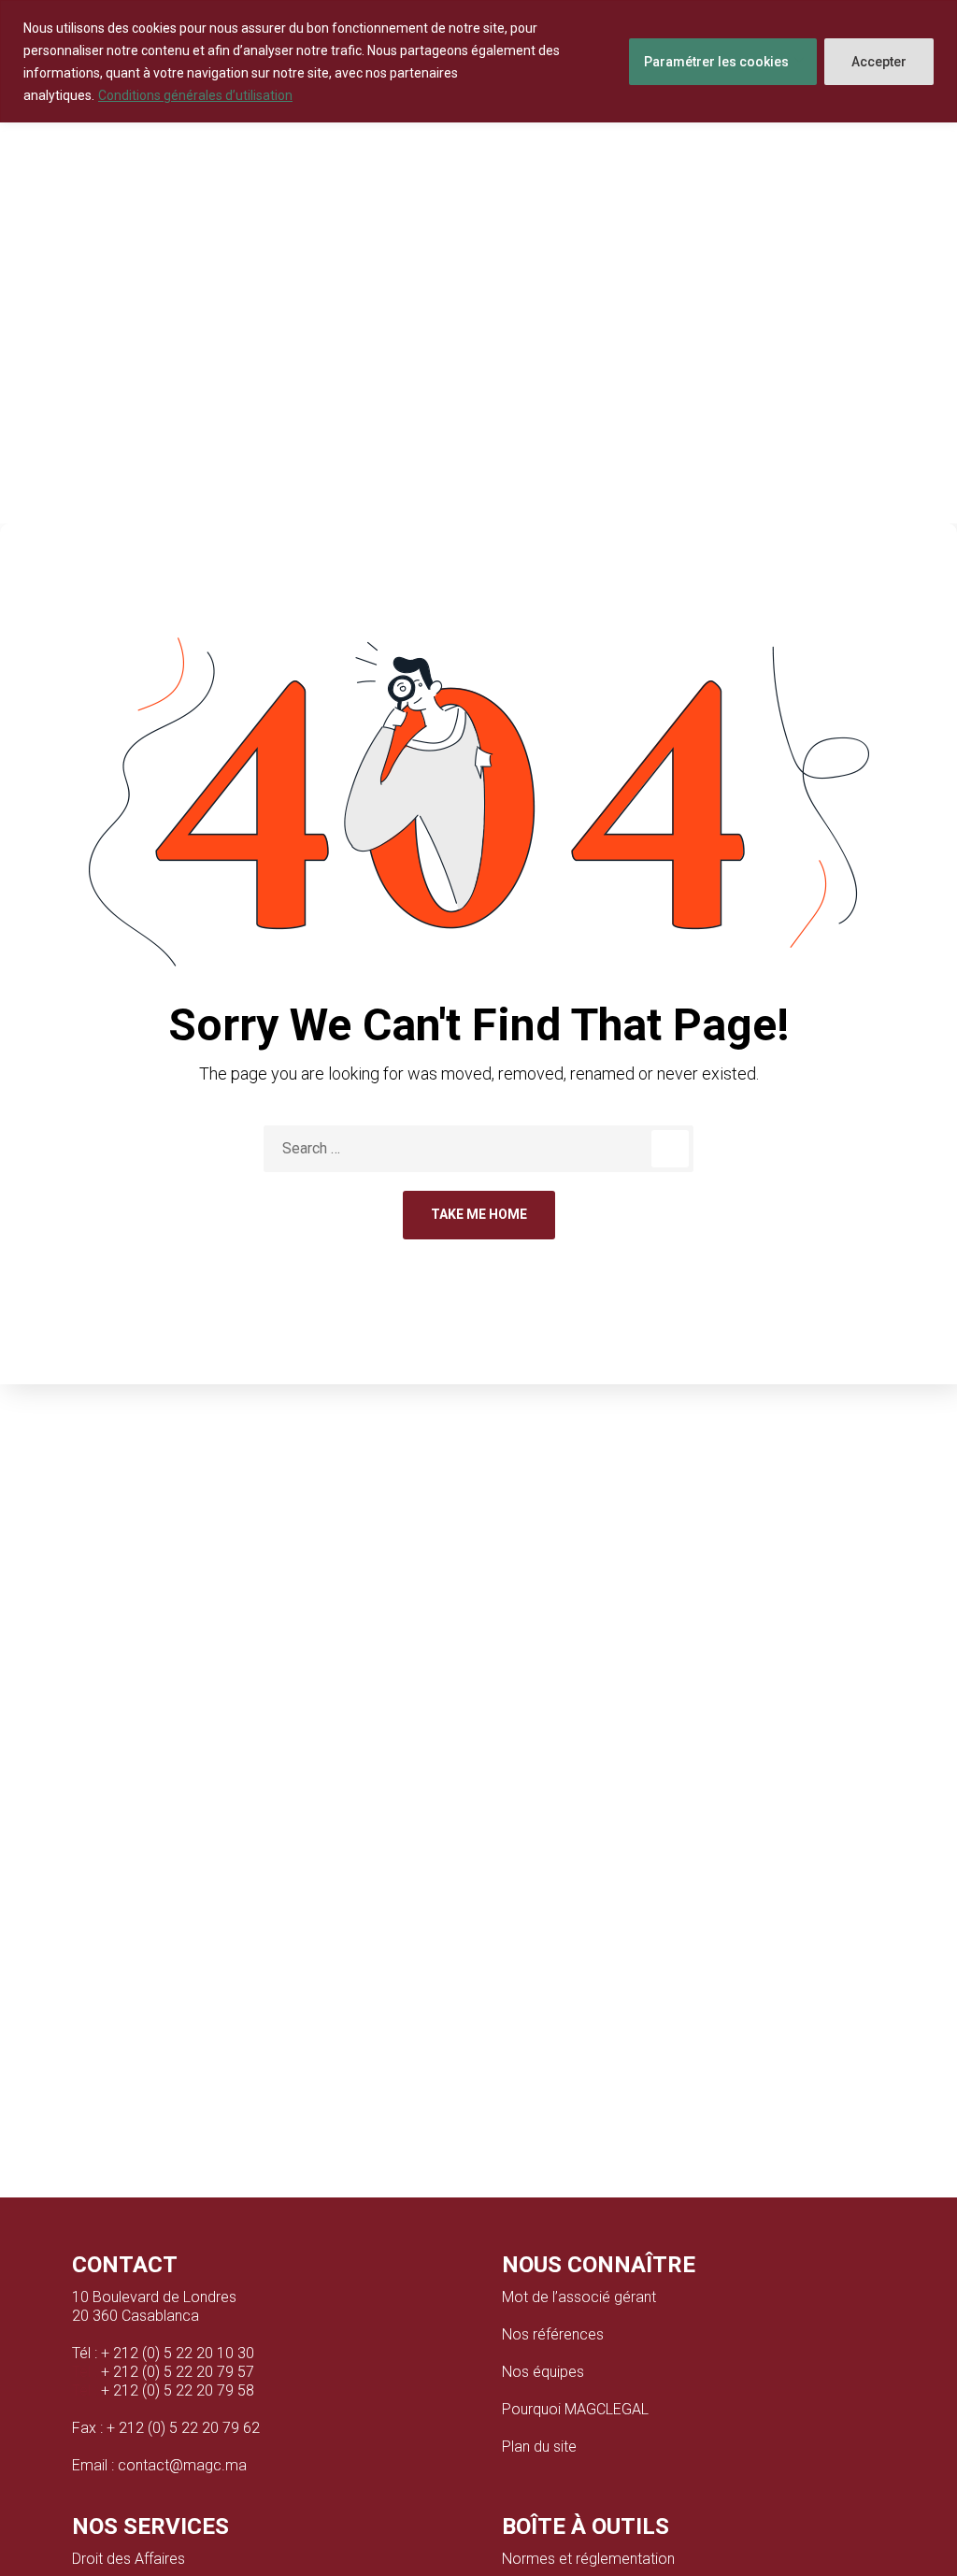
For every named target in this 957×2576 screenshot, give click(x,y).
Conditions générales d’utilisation (195, 95)
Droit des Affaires (129, 2559)
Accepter (879, 62)
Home (432, 377)
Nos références (553, 2334)
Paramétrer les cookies (716, 62)
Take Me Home (479, 1214)
